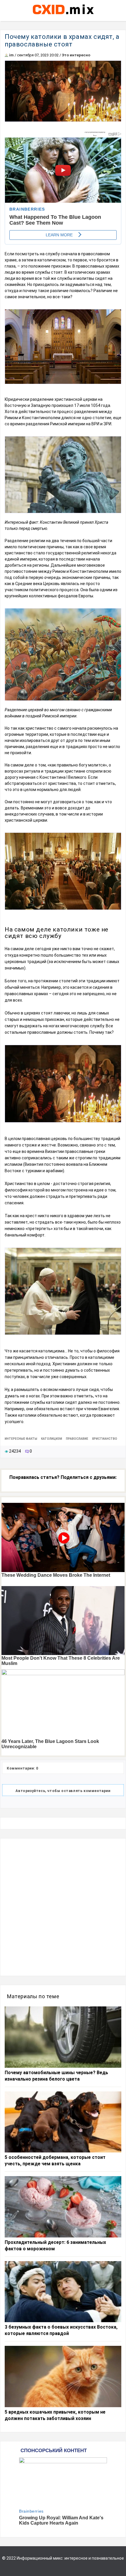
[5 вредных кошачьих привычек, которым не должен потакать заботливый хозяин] (63, 2376)
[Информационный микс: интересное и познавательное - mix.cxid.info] (63, 15)
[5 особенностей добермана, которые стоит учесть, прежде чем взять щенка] (63, 2122)
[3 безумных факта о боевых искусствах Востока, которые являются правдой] (63, 2292)
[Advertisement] (63, 1907)
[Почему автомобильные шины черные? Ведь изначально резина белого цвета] (63, 2037)
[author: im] (6, 55)
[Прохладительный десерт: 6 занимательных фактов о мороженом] (63, 2207)
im (11, 55)
